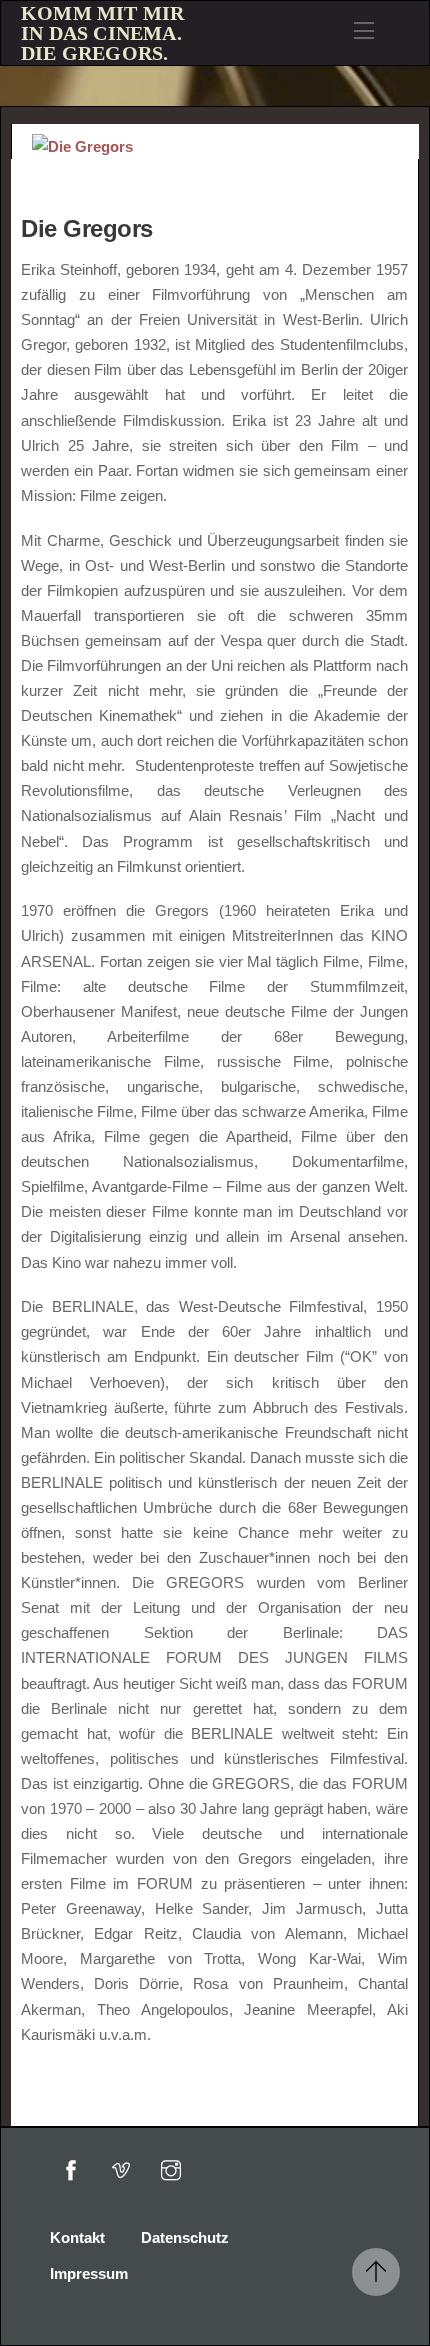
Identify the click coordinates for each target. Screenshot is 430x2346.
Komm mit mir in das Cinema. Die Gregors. (102, 33)
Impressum (89, 2273)
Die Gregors (87, 228)
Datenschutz (185, 2237)
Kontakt (77, 2237)
